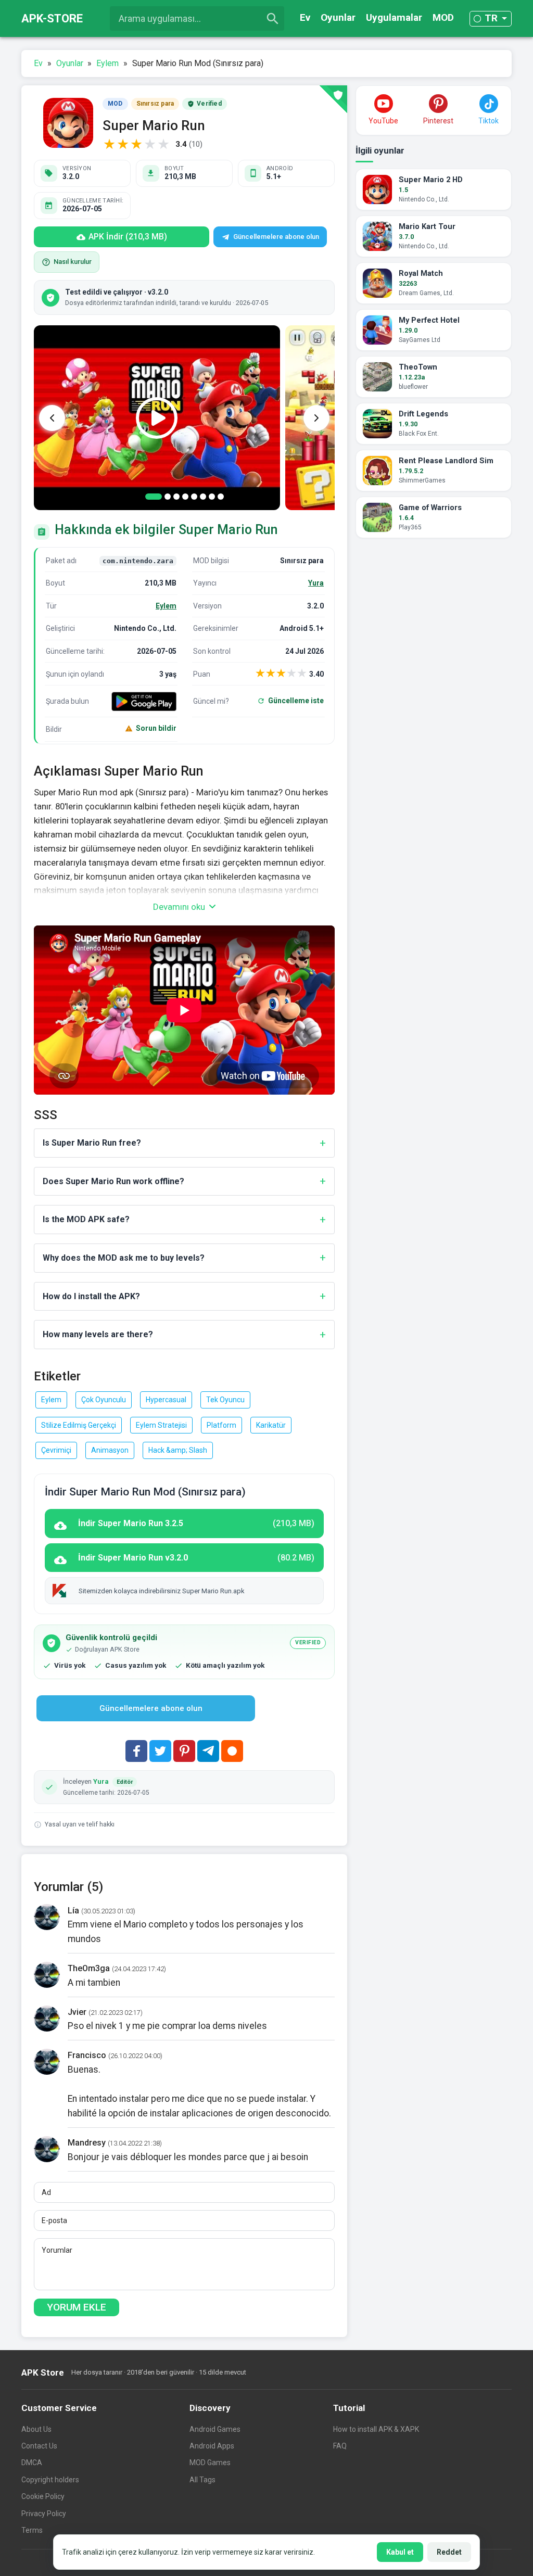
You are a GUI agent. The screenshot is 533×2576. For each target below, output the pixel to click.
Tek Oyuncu (225, 1400)
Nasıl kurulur (73, 262)
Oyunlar (338, 17)
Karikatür (271, 1425)
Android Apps (212, 2446)
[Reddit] (232, 1751)
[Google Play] (144, 701)
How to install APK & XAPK (376, 2429)
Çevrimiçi (56, 1450)
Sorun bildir (156, 728)
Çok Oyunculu (104, 1400)
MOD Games (210, 2463)
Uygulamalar (394, 17)
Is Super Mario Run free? (92, 1143)
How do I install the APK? (91, 1296)
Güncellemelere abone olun (276, 237)
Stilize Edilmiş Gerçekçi (79, 1425)
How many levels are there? (98, 1334)
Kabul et (400, 2552)
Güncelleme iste (296, 701)
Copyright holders (50, 2480)
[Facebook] (136, 1751)
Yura (316, 583)
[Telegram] (208, 1751)
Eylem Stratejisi (161, 1425)
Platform (221, 1425)
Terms (32, 2530)
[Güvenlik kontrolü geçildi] (333, 99)
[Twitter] (160, 1751)
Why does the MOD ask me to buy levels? (124, 1258)
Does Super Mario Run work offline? (113, 1181)
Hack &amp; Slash (178, 1450)
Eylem (166, 606)
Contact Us (39, 2446)
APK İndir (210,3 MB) (128, 237)
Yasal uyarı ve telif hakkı (80, 1824)
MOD (443, 17)
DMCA (32, 2463)
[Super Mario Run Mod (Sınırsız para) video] (157, 418)
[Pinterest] (184, 1751)
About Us (36, 2429)
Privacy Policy (44, 2514)
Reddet (449, 2552)
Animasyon (110, 1450)
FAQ (340, 2446)
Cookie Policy (43, 2496)
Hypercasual (166, 1400)
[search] (273, 19)
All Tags (202, 2480)
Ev (305, 17)
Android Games (215, 2429)
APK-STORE (52, 18)
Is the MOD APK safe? (86, 1219)
